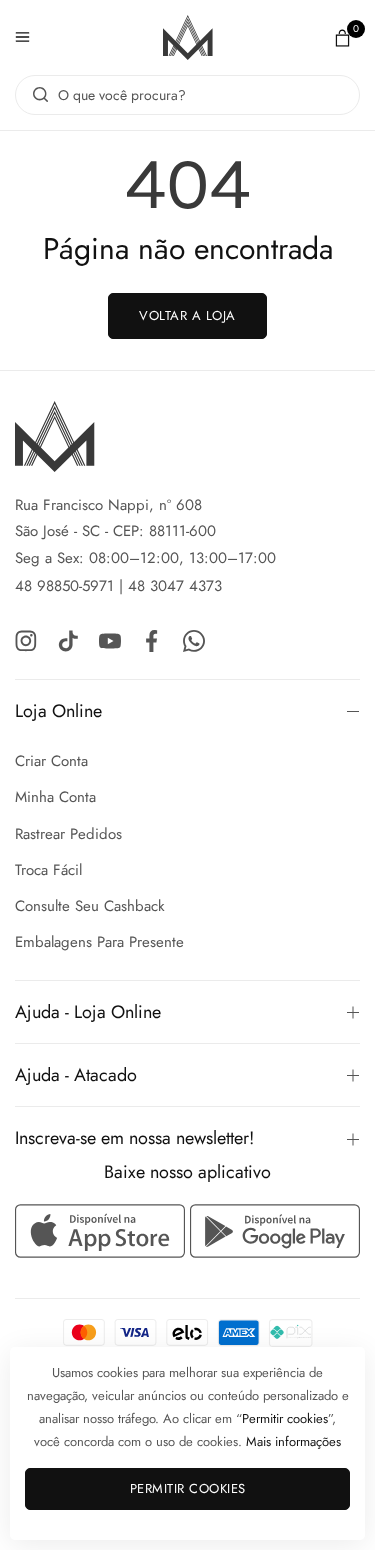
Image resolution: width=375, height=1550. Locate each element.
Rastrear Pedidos (68, 834)
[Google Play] (275, 1231)
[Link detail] (26, 640)
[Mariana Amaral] (188, 37)
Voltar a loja (187, 315)
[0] (342, 37)
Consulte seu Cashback (90, 906)
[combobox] (187, 95)
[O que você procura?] (35, 95)
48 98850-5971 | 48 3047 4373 (118, 586)
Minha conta (55, 797)
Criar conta (51, 761)
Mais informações (293, 1441)
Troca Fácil (48, 870)
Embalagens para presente (99, 942)
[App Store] (102, 1231)
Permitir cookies (188, 1488)
